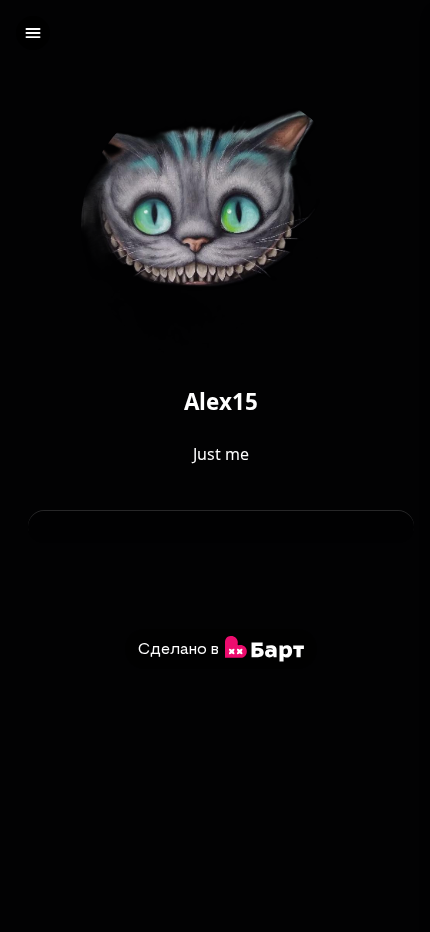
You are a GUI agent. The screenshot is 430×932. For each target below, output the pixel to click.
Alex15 (221, 402)
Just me (221, 454)
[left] (33, 33)
